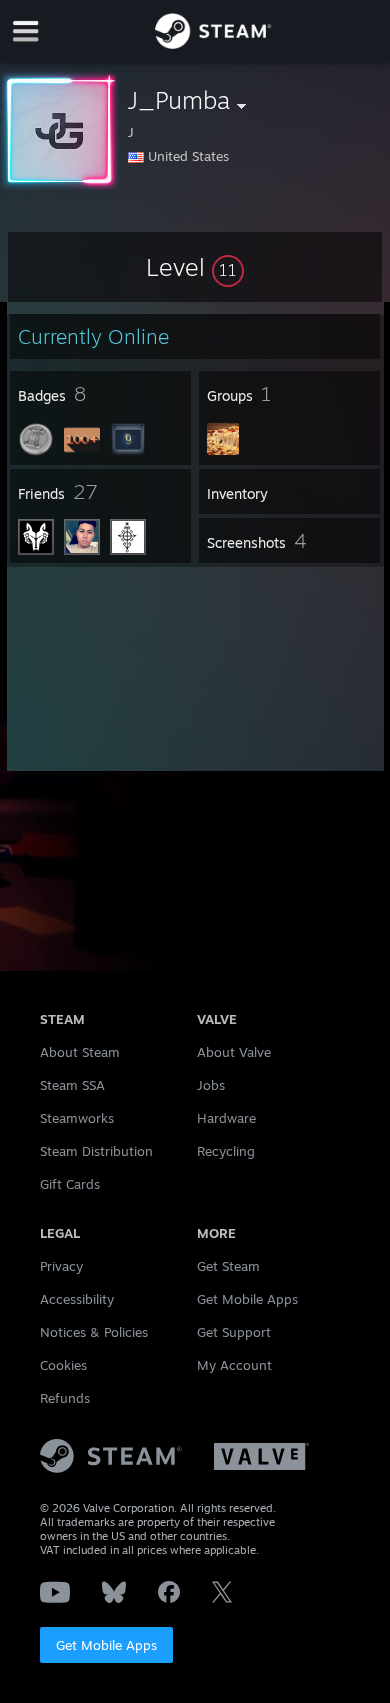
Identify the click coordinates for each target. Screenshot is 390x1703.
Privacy (61, 1266)
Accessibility (77, 1299)
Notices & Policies (94, 1332)
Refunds (65, 1398)
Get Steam (228, 1266)
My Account (234, 1365)
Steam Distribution (96, 1151)
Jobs (211, 1085)
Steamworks (77, 1118)
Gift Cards (70, 1184)
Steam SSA (72, 1085)
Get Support (234, 1332)
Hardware (226, 1118)
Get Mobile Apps (106, 1645)
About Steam (80, 1052)
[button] (195, 267)
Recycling (226, 1151)
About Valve (234, 1052)
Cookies (63, 1365)
